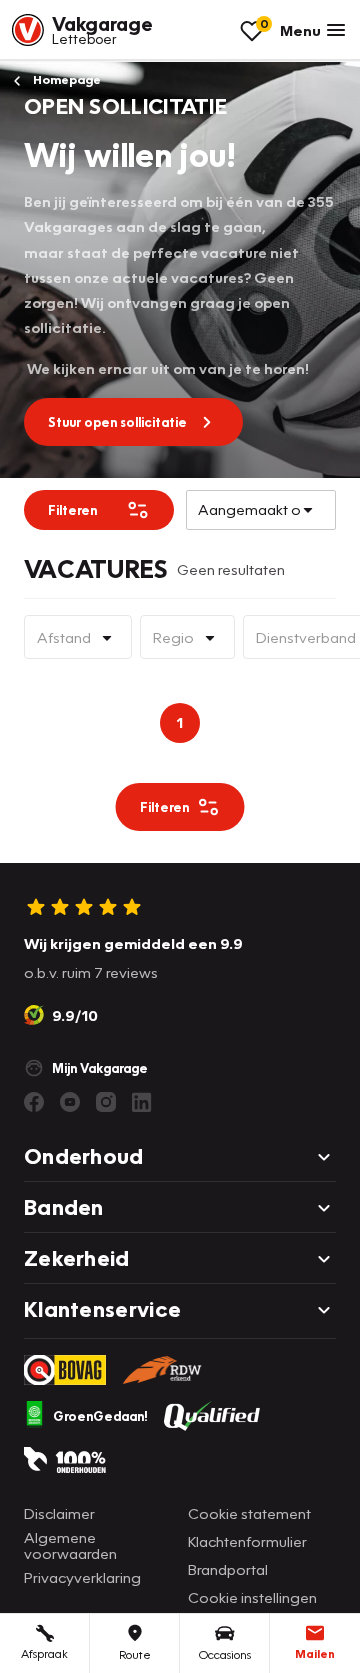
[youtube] (70, 1102)
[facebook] (34, 1102)
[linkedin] (142, 1102)
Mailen (315, 1653)
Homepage (65, 79)
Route (135, 1654)
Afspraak (44, 1653)
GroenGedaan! (100, 1416)
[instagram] (106, 1102)
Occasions (225, 1654)
